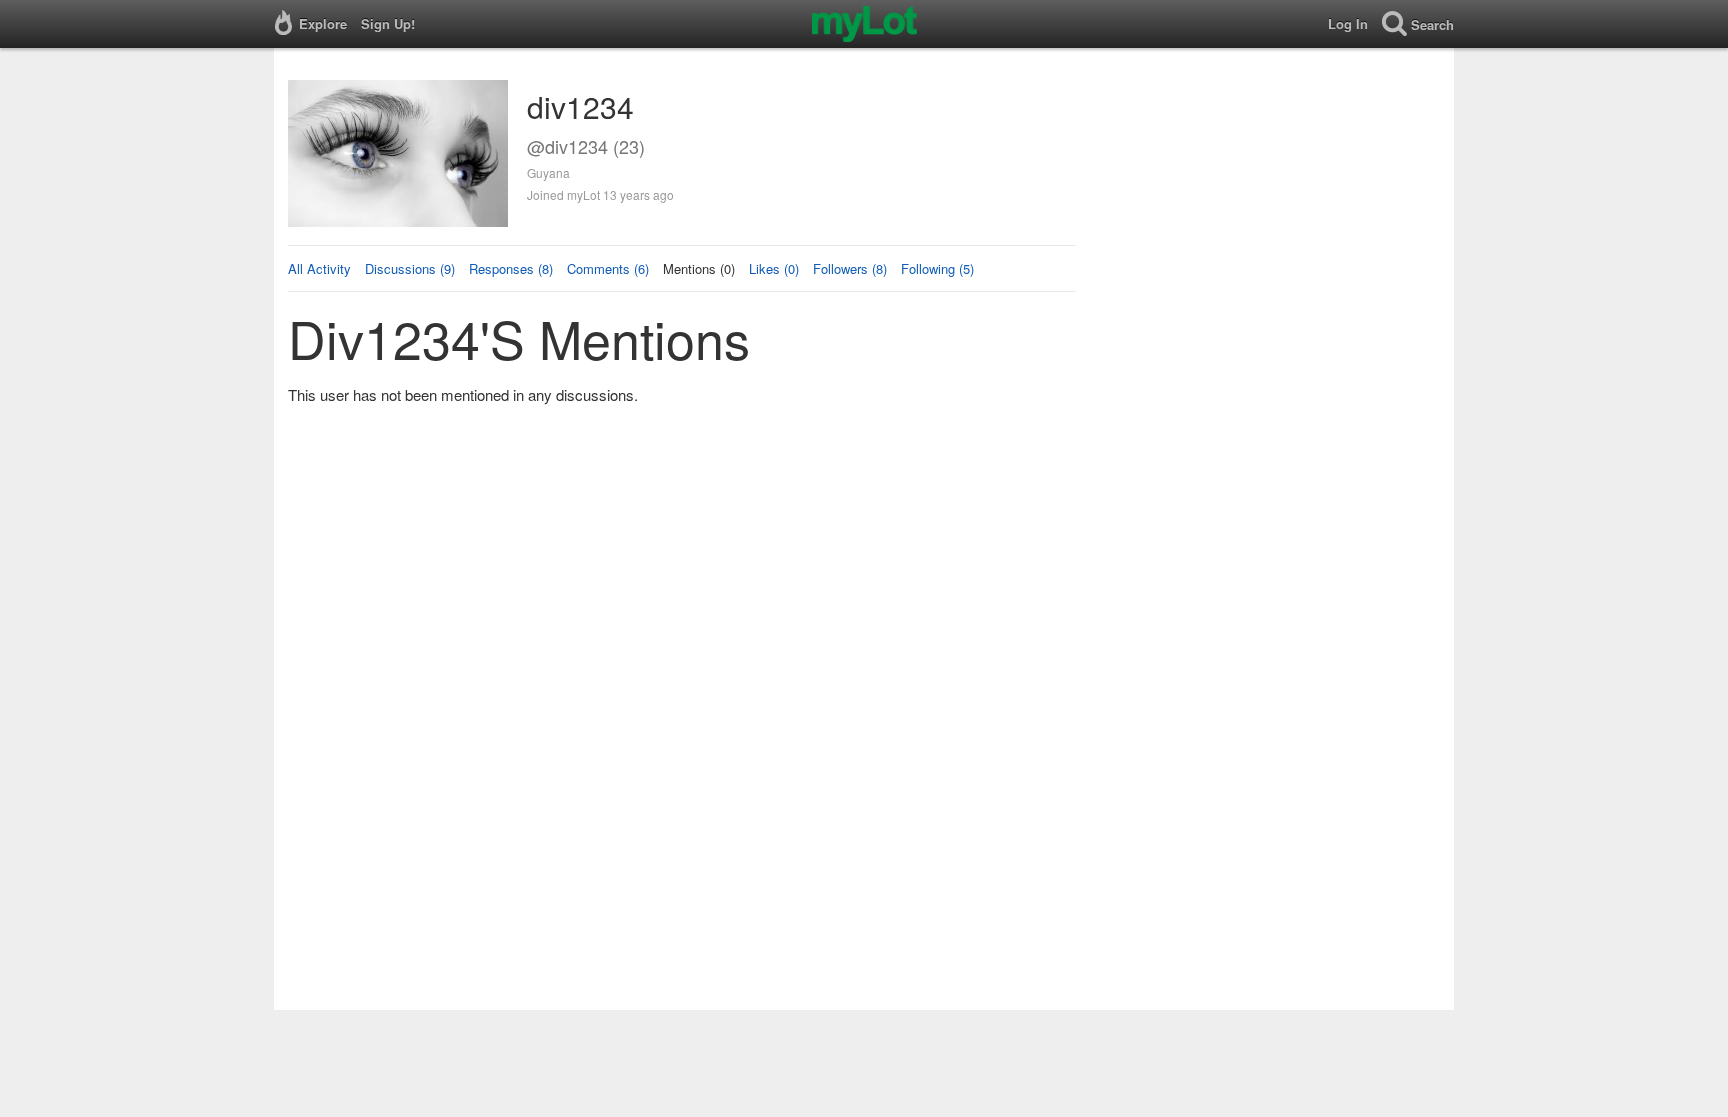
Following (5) (937, 268)
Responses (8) (511, 268)
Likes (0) (774, 268)
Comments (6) (608, 268)
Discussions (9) (410, 268)
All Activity (319, 268)
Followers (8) (850, 268)
